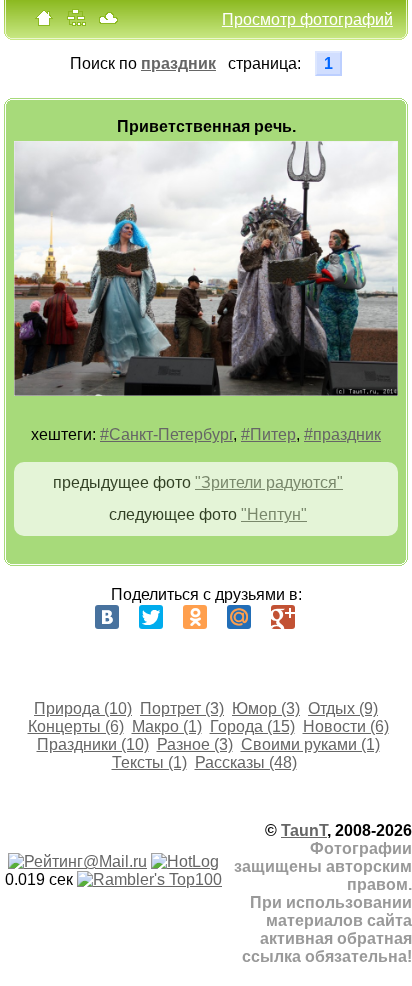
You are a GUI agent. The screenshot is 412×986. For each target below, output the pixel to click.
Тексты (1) (149, 762)
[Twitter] (151, 617)
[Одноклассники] (195, 617)
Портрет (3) (182, 708)
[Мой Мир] (239, 617)
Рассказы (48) (246, 762)
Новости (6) (346, 726)
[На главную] (44, 22)
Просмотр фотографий (307, 19)
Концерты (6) (76, 726)
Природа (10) (83, 708)
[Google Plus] (283, 617)
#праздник (342, 434)
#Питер (268, 434)
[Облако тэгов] (108, 22)
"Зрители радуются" (269, 482)
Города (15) (252, 726)
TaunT (304, 830)
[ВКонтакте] (107, 617)
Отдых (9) (343, 708)
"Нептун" (274, 514)
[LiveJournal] (327, 617)
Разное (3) (195, 744)
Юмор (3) (266, 708)
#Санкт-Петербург (166, 434)
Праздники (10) (93, 744)
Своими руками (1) (310, 744)
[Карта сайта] (76, 22)
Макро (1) (167, 726)
